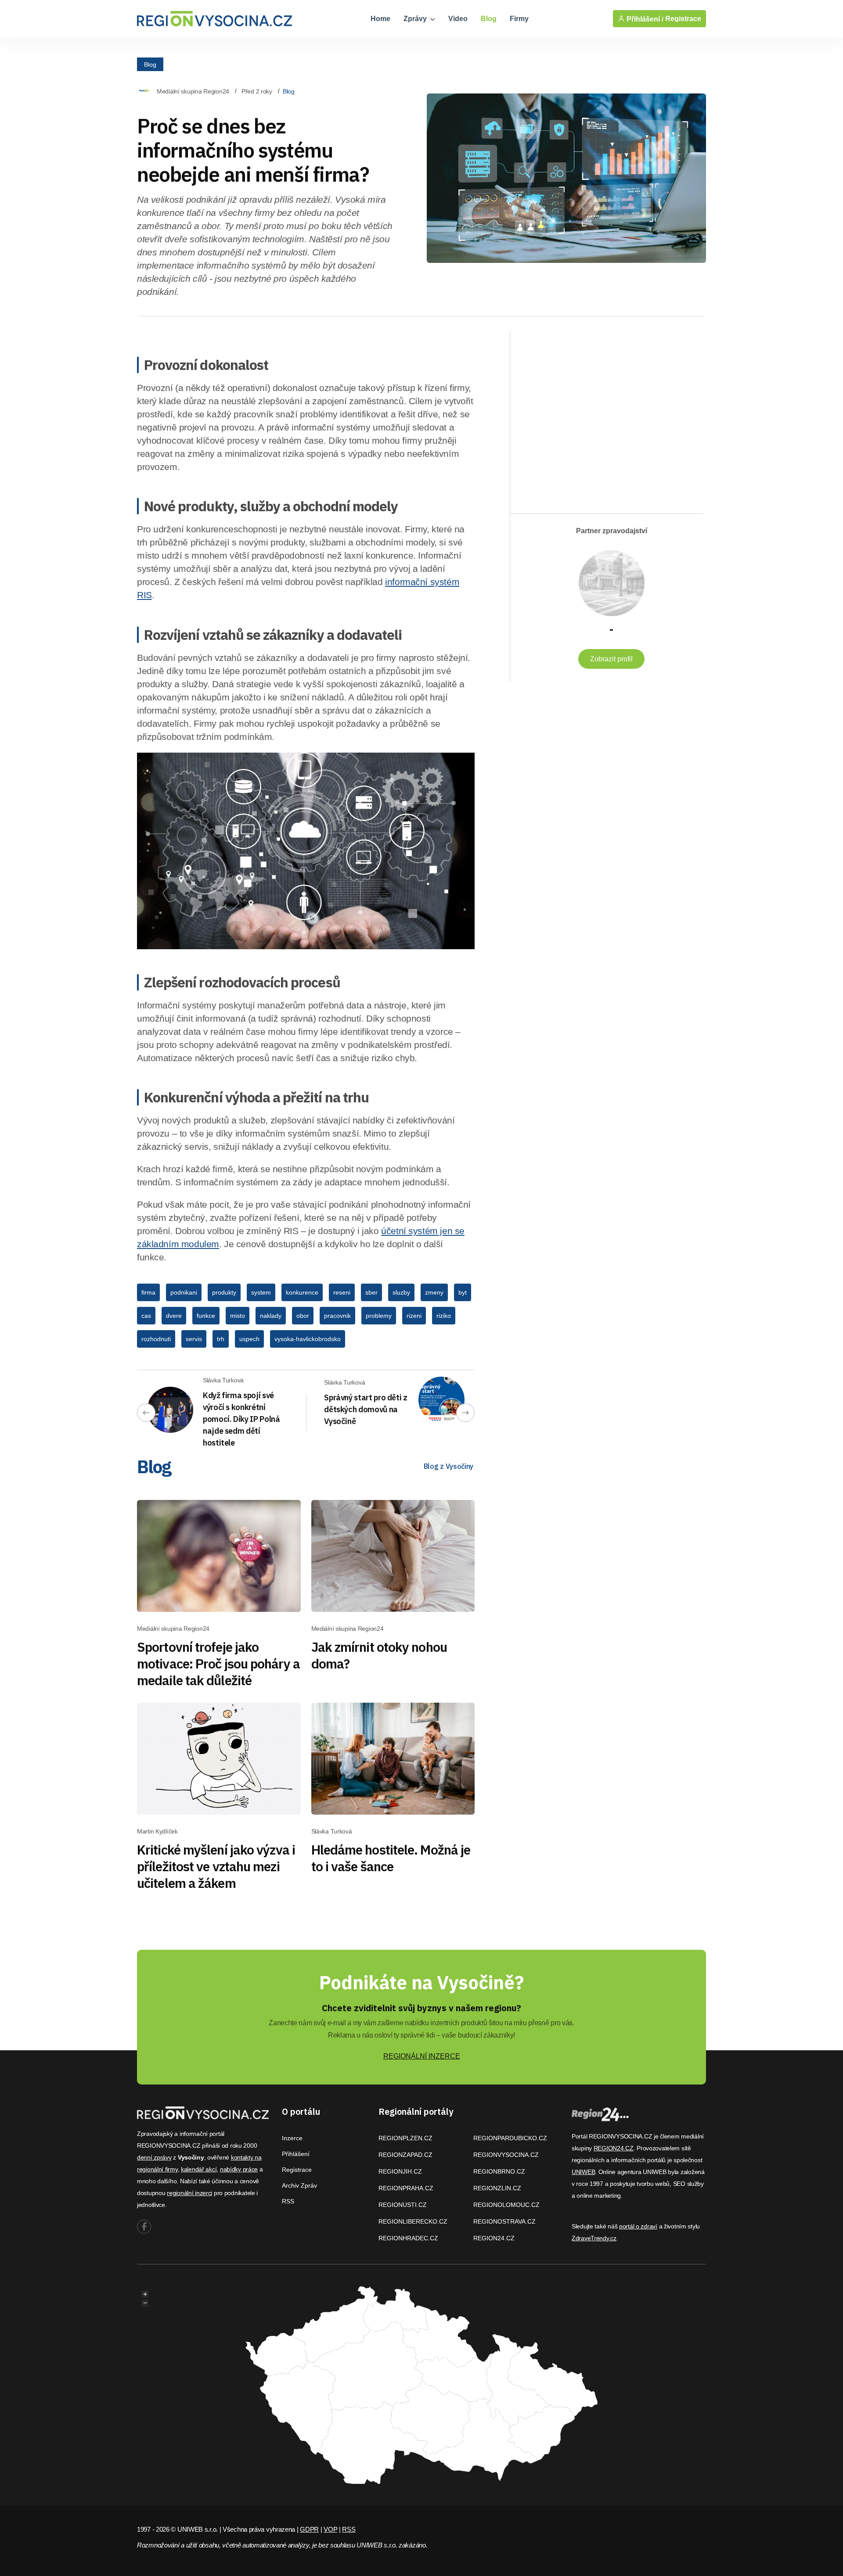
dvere (174, 1316)
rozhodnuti (156, 1339)
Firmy (519, 19)
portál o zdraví (638, 2226)
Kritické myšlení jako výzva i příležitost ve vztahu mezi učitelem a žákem (216, 1866)
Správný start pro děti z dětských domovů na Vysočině (366, 1409)
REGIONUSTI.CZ (403, 2205)
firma (148, 1292)
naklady (271, 1316)
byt (463, 1292)
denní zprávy (154, 2157)
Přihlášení (296, 2154)
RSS (288, 2201)
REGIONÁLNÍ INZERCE (422, 2056)
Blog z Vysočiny (449, 1466)
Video (458, 19)
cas (146, 1316)
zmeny (434, 1292)
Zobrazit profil (611, 659)
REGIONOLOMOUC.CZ (506, 2205)
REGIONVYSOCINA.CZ (506, 2155)
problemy (379, 1316)
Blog (489, 19)
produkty (224, 1292)
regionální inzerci (189, 2193)
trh (221, 1339)
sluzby (401, 1292)
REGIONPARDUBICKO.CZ (510, 2138)
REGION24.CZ (494, 2238)
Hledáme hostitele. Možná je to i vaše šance (391, 1858)
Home (380, 19)
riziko (444, 1316)
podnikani (184, 1292)
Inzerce (292, 2138)
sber (371, 1292)
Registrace (683, 19)
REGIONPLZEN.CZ (405, 2138)
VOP (330, 2529)
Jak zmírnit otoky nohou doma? (379, 1655)
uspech (249, 1339)
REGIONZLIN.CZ (497, 2188)
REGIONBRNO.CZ (499, 2171)
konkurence (302, 1292)
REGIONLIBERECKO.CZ (413, 2221)
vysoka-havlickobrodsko (308, 1339)
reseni (342, 1292)
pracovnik (337, 1316)
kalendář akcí (199, 2169)
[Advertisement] (602, 415)
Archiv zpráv (299, 2185)
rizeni (414, 1316)
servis (194, 1339)
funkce (206, 1316)
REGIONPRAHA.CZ (406, 2188)
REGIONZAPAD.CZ (405, 2155)
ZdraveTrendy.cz (594, 2238)
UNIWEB (583, 2172)
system (261, 1292)
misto (238, 1316)
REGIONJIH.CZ (400, 2171)
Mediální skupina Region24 (193, 91)
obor (303, 1316)
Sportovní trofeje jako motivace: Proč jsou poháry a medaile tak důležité (218, 1663)
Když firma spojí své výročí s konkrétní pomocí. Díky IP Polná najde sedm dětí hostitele (241, 1419)
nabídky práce (239, 2169)
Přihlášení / (644, 19)
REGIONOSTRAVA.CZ (504, 2221)
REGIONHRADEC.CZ (408, 2238)
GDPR (309, 2529)
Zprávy (416, 19)
